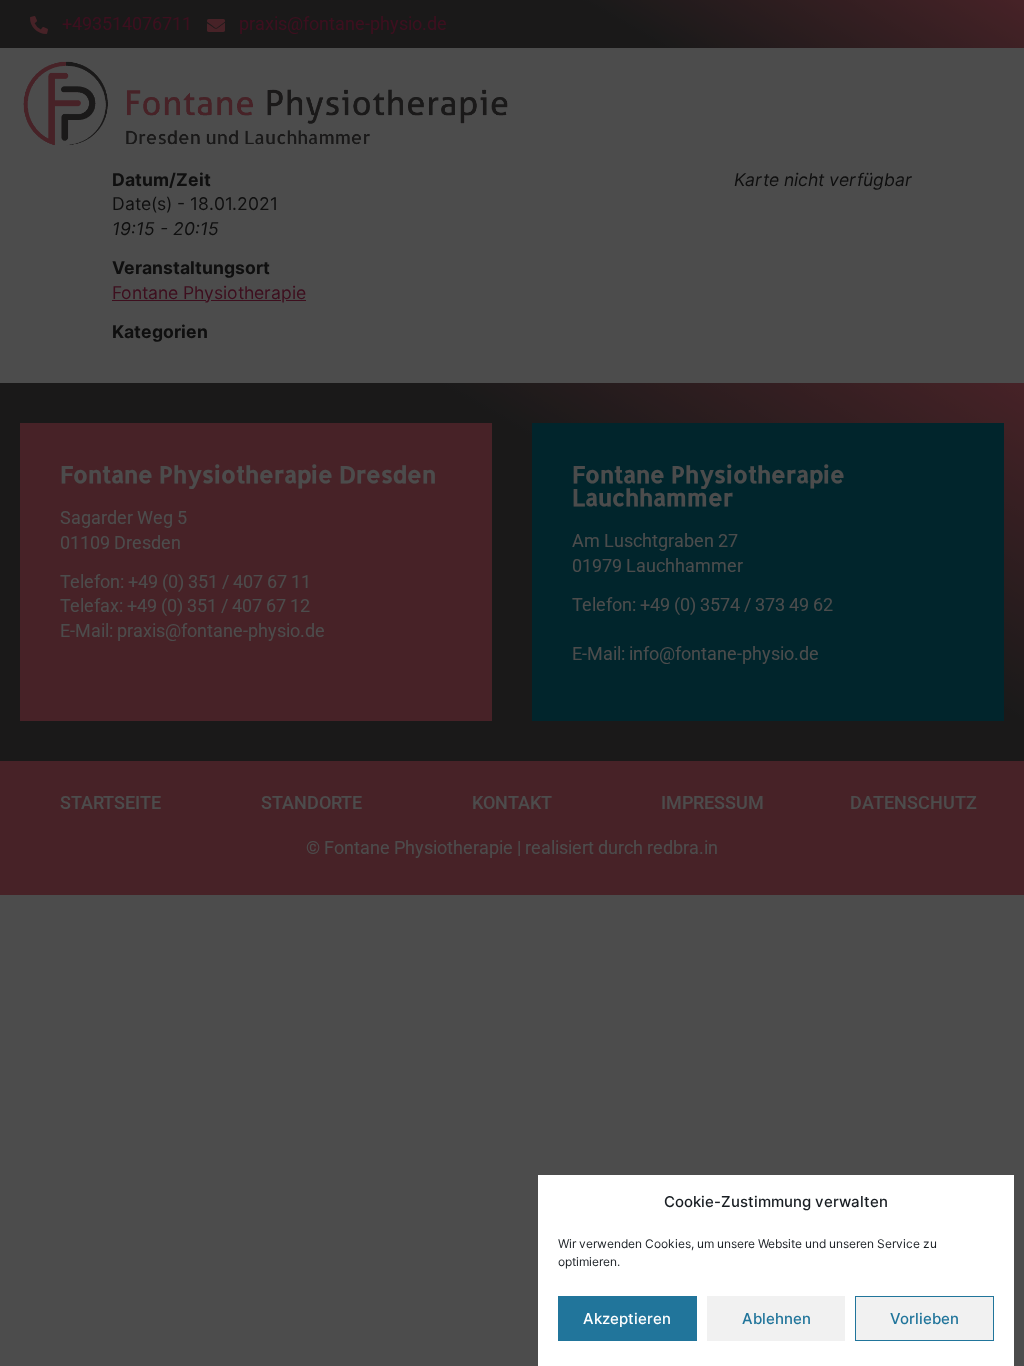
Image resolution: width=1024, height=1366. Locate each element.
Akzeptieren (627, 1318)
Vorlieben (924, 1318)
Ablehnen (776, 1318)
